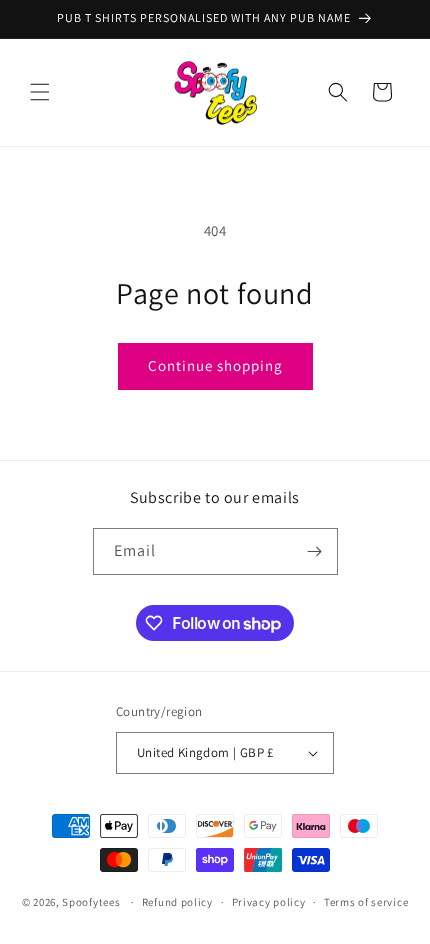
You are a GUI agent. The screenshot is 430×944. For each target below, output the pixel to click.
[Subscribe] (315, 551)
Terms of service (366, 902)
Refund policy (177, 902)
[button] (40, 92)
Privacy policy (269, 902)
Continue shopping (215, 365)
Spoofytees (91, 902)
